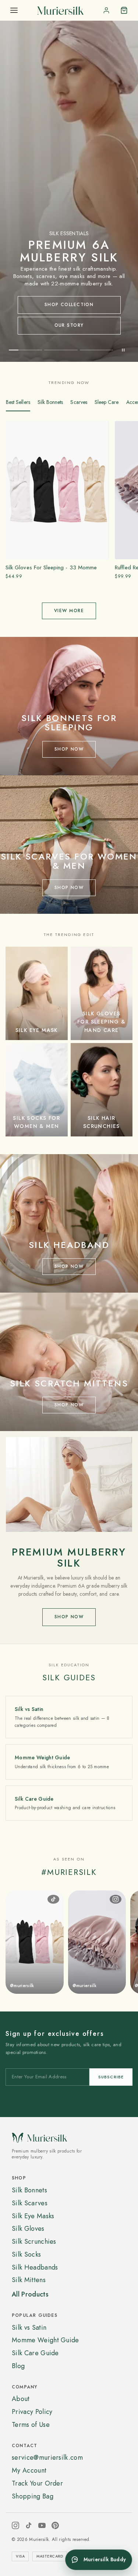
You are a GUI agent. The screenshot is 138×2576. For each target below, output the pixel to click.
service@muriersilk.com (47, 2457)
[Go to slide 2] (61, 350)
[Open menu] (14, 10)
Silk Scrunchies (34, 2241)
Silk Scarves (30, 2203)
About (21, 2399)
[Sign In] (106, 10)
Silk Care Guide (35, 2353)
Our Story (69, 325)
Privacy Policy (32, 2412)
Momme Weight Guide (45, 2340)
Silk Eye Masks (33, 2216)
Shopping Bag (33, 2496)
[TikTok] (29, 2525)
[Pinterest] (55, 2525)
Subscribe (111, 2076)
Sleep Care (107, 402)
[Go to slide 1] (25, 350)
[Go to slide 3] (96, 350)
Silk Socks (26, 2254)
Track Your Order (37, 2483)
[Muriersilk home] (60, 10)
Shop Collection (69, 305)
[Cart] (124, 10)
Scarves (79, 402)
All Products (30, 2294)
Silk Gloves (28, 2229)
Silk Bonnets (50, 402)
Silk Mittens (29, 2280)
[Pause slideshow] (123, 350)
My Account (29, 2470)
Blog (18, 2366)
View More (69, 611)
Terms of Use (31, 2425)
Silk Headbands (35, 2267)
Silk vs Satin (29, 2328)
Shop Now (69, 1617)
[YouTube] (42, 2525)
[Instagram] (15, 2525)
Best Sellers (18, 402)
